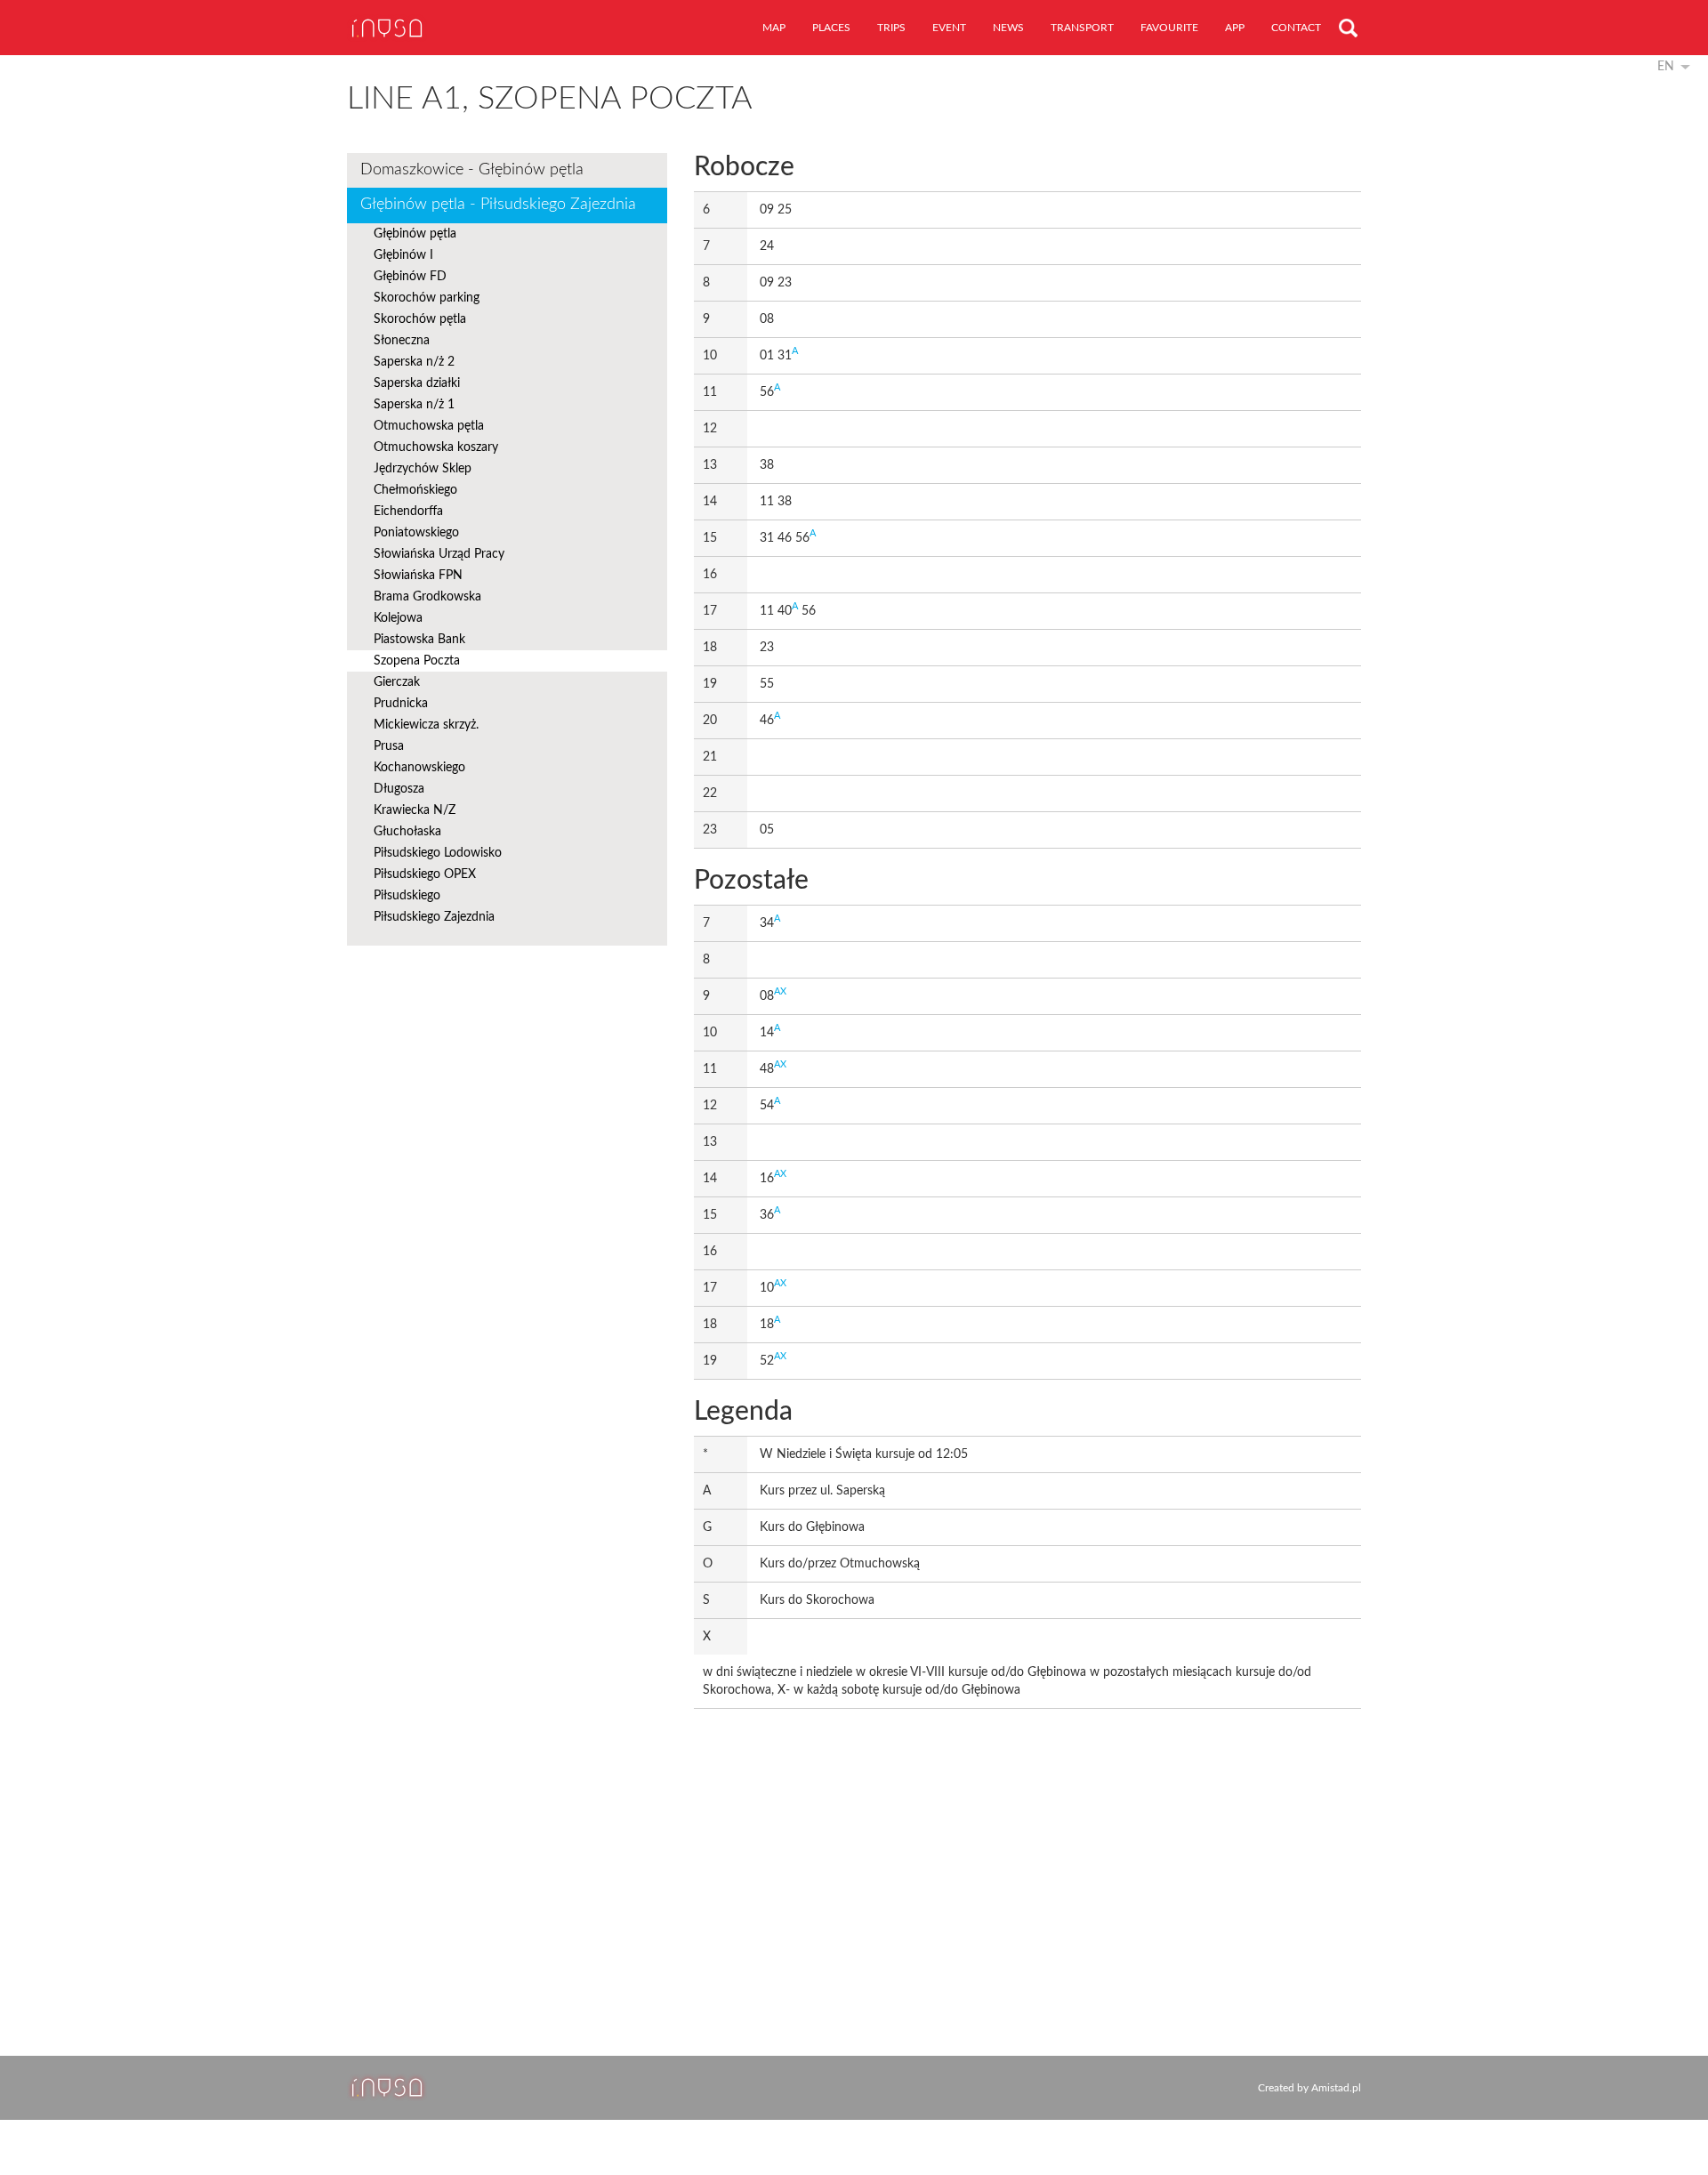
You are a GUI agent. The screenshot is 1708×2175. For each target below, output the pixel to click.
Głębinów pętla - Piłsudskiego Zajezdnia (498, 205)
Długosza (399, 789)
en (1666, 67)
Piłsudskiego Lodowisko (438, 853)
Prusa (389, 746)
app (1235, 28)
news (1008, 28)
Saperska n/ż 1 (414, 405)
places (831, 28)
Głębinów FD (410, 277)
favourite (1169, 28)
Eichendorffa (408, 512)
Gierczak (397, 682)
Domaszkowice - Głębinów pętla (472, 170)
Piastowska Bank (419, 640)
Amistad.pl (1336, 2088)
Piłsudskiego (407, 896)
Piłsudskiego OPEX (425, 874)
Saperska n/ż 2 (414, 362)
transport (1082, 28)
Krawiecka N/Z (415, 810)
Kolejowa (398, 618)
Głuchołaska (407, 832)
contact (1296, 28)
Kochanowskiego (419, 768)
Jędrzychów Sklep (423, 469)
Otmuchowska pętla (429, 426)
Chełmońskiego (415, 490)
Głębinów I (403, 255)
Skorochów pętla (420, 319)
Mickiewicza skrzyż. (426, 725)
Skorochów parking (427, 298)
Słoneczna (402, 341)
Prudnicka (401, 704)
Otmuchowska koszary (436, 447)
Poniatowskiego (416, 533)
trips (891, 28)
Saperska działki (417, 383)
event (949, 28)
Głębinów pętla (415, 234)
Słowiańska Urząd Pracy (439, 554)
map (774, 28)
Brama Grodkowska (427, 597)
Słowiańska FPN (418, 576)
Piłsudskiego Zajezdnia (434, 917)
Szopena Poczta (417, 661)
